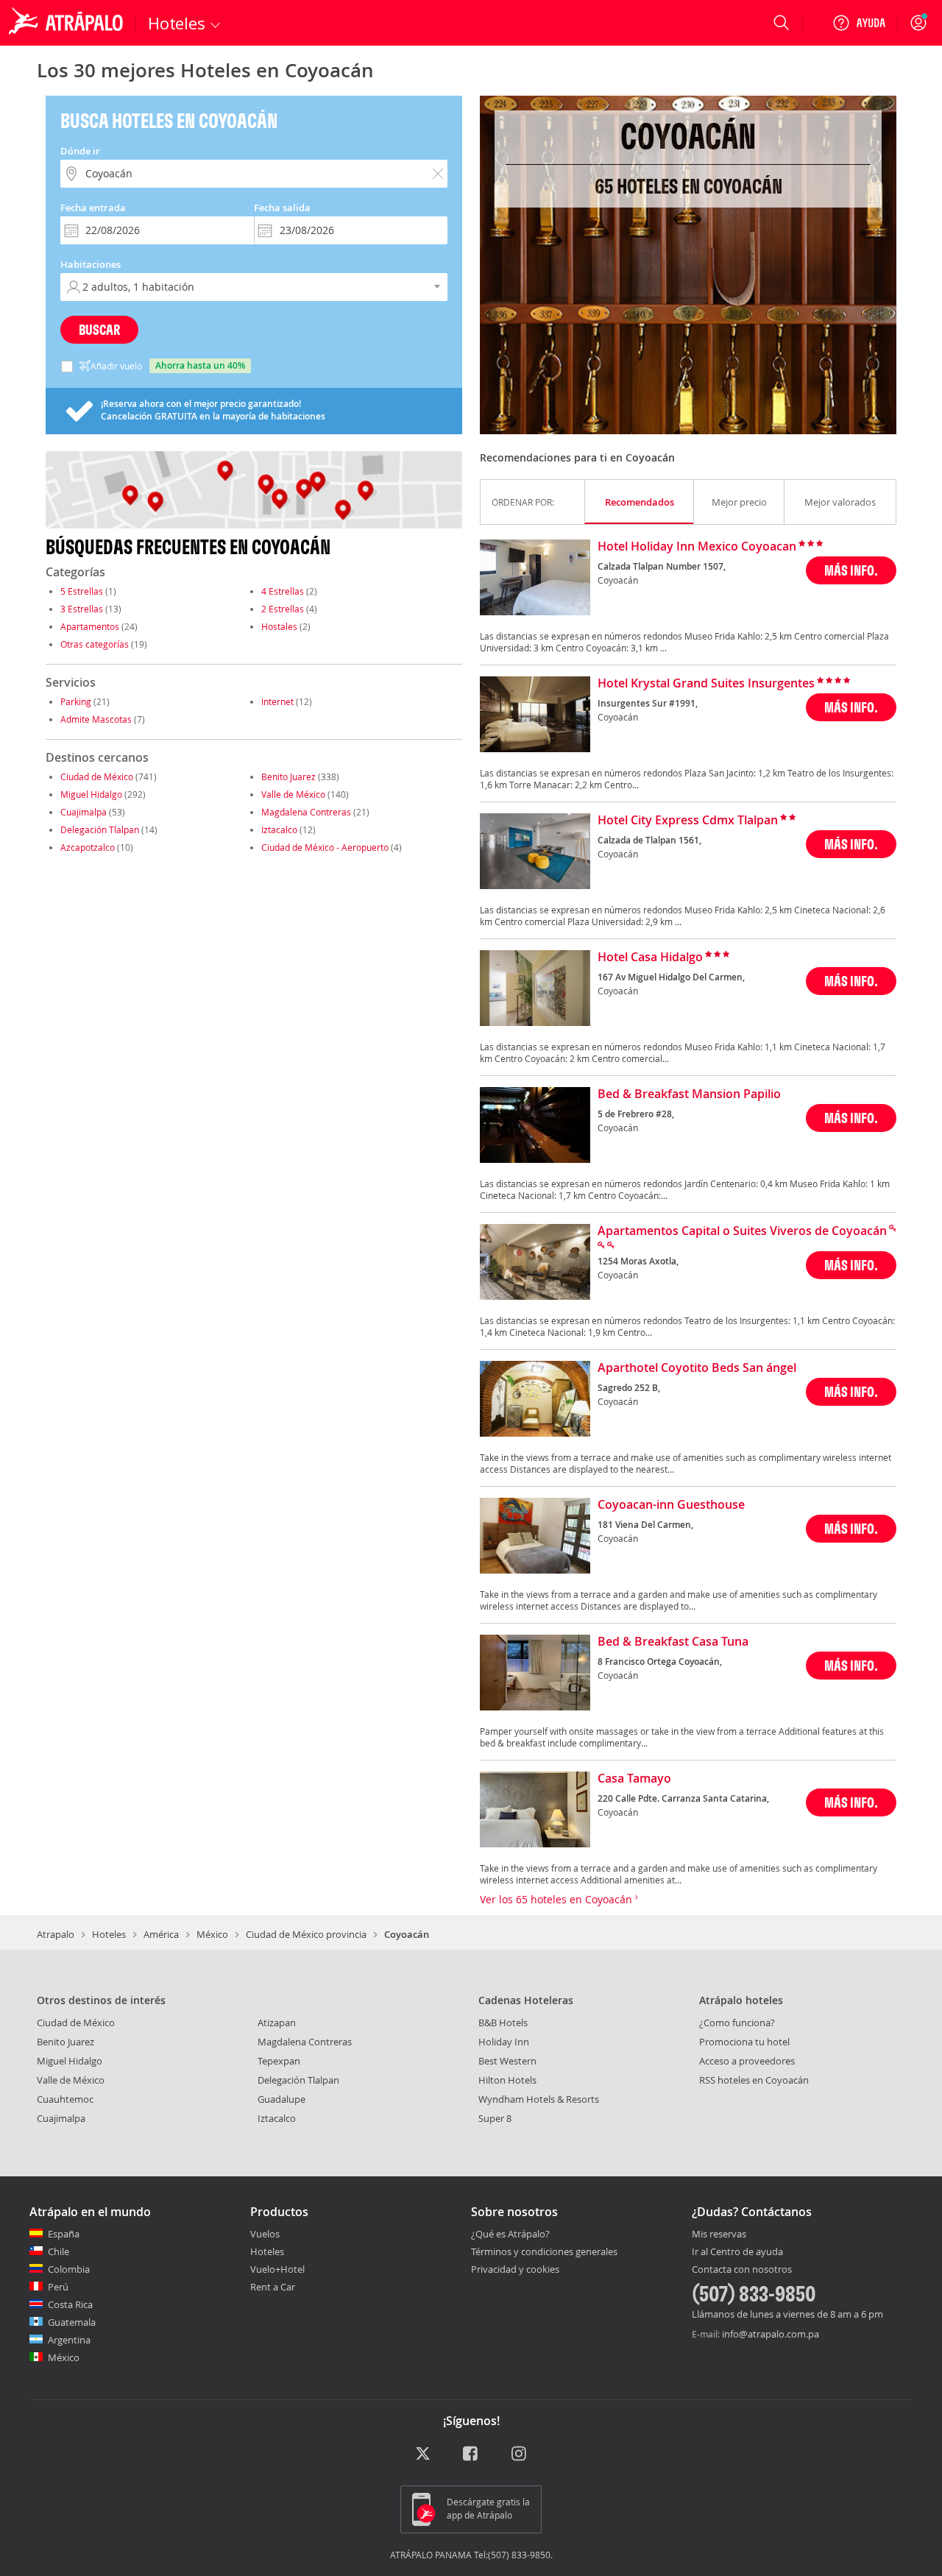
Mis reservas (719, 2234)
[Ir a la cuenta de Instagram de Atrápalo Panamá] (520, 2455)
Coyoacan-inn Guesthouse (671, 1505)
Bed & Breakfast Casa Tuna (673, 1642)
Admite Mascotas (96, 719)
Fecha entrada (93, 208)
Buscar (99, 329)
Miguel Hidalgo (91, 794)
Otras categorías (95, 644)
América (161, 1934)
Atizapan (277, 2023)
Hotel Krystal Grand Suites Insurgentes (706, 684)
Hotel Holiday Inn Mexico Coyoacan (697, 547)
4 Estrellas (283, 591)
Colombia (69, 2269)
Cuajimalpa (84, 812)
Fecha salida (282, 208)
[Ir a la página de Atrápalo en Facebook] (471, 2455)
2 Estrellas (283, 609)
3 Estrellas (82, 609)
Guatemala (72, 2322)
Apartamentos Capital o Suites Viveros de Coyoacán (742, 1231)
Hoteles (109, 1934)
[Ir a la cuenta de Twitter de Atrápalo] (423, 2455)
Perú (58, 2287)
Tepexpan (279, 2061)
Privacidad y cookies (515, 2269)
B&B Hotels (503, 2023)
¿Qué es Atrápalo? (510, 2234)
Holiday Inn (504, 2042)
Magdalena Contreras (306, 812)
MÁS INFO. (851, 570)
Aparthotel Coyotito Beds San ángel (697, 1368)
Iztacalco (279, 829)
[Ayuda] (859, 23)
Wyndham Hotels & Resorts (539, 2099)
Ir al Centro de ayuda (737, 2252)
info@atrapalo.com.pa (771, 2334)
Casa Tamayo (634, 1779)
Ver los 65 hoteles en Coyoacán (557, 1899)
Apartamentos (90, 626)
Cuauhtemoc (65, 2099)
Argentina (69, 2340)
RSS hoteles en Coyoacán (754, 2080)
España (64, 2234)
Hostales (279, 626)
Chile (59, 2251)
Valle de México (293, 794)
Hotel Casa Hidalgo (650, 958)
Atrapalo (56, 1934)
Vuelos (265, 2234)
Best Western (507, 2061)
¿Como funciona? (737, 2023)
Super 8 (495, 2118)
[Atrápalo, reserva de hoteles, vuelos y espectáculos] (68, 23)
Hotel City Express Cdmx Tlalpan (688, 821)
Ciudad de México (97, 776)
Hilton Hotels (507, 2080)
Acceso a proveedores (747, 2061)
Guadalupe (281, 2099)
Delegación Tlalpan (100, 829)
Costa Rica (70, 2304)
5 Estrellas (82, 591)
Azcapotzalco (88, 847)
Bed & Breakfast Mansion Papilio (689, 1094)
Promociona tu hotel (744, 2042)
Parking (76, 701)
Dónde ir (80, 151)
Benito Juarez (288, 776)
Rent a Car (273, 2287)
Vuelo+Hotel (277, 2269)
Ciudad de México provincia (306, 1934)
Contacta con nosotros (742, 2270)
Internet (277, 701)
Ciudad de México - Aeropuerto (325, 847)
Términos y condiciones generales (544, 2251)
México (212, 1934)
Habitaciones (91, 264)
